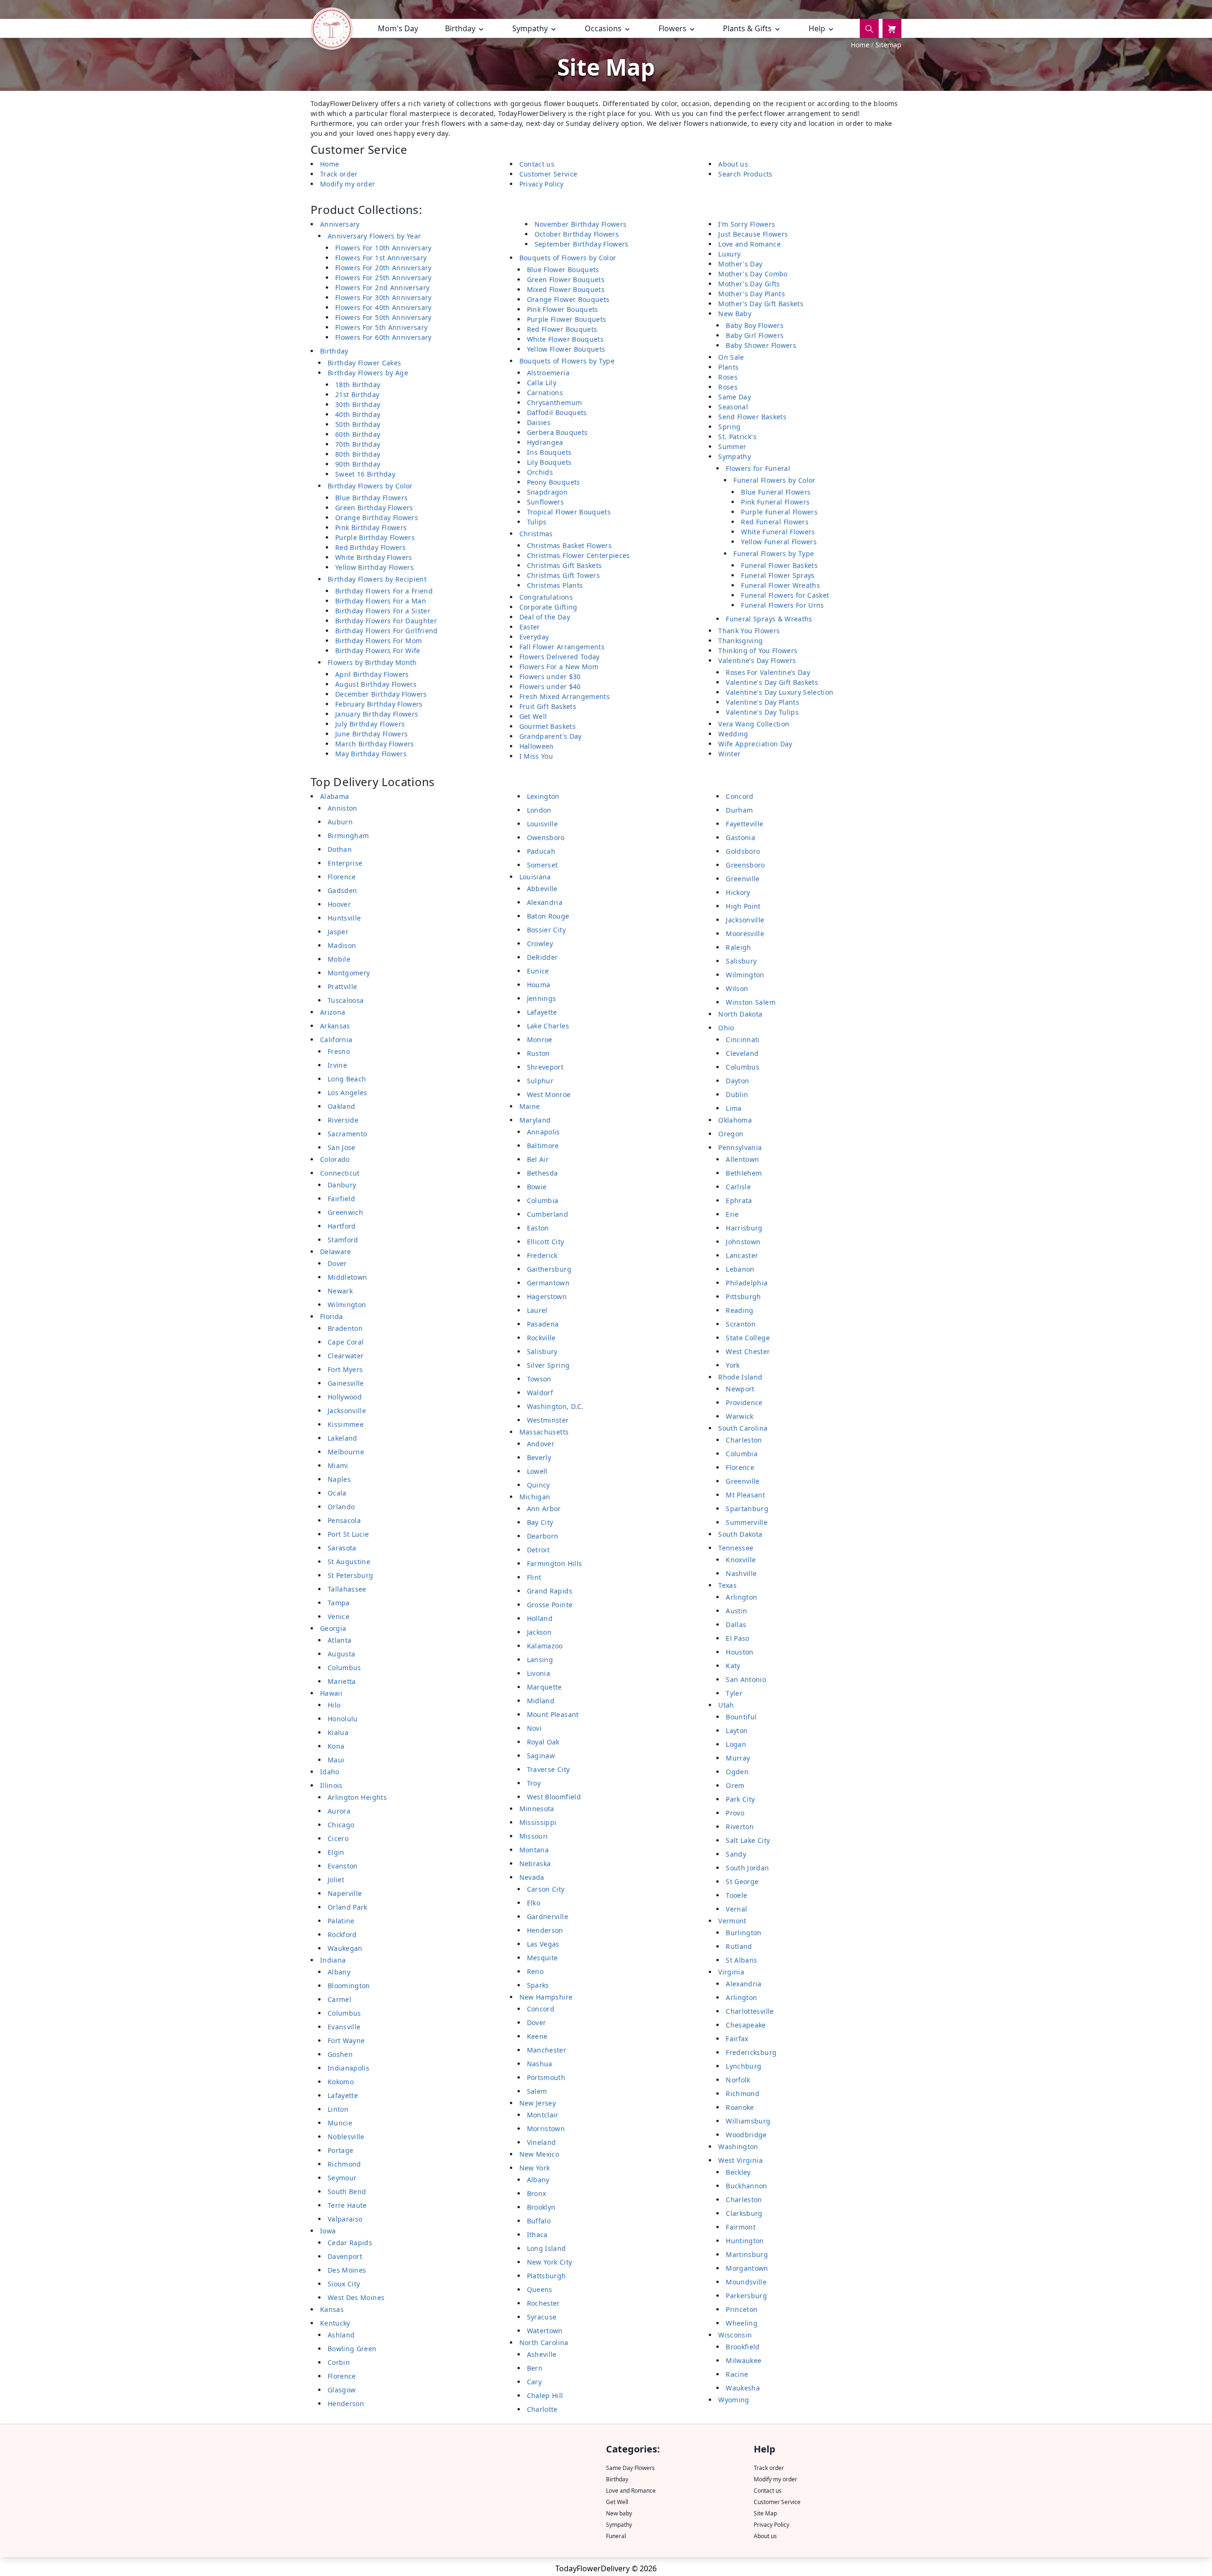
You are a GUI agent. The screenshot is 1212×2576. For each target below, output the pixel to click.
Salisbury (542, 1351)
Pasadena (543, 1324)
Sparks (538, 1985)
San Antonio (746, 1679)
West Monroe (549, 1094)
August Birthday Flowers (376, 684)
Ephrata (739, 1200)
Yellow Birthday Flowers (374, 567)
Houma (539, 985)
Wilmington (347, 1305)
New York (535, 2168)
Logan (736, 1744)
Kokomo (341, 2082)
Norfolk (738, 2080)
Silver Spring (548, 1365)
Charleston (744, 1440)
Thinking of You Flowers (758, 651)
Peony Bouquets (554, 482)
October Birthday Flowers (577, 234)
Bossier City (546, 930)
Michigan (535, 1497)
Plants (728, 367)
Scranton (741, 1324)
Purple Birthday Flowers (375, 537)
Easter (530, 627)
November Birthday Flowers (581, 224)
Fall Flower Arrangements (562, 647)
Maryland (535, 1120)
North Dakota (740, 1014)
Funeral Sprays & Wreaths (769, 619)
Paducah (541, 851)
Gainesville (346, 1383)
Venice (339, 1616)
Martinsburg (747, 2254)
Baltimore (543, 1146)
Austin (736, 1611)
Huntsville (344, 918)
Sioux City (344, 2284)
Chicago (341, 1825)
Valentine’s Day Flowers (757, 660)
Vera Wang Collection (754, 724)
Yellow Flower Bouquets (566, 349)
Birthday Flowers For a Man (381, 601)
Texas (727, 1585)
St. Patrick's (737, 437)
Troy (534, 1783)
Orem (735, 1785)
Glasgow (342, 2390)
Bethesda (543, 1173)
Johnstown (743, 1242)
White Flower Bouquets (565, 339)
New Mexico (539, 2154)
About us (733, 164)
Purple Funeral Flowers (779, 512)
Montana (534, 1850)
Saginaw (541, 1756)
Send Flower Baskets (752, 417)
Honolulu (343, 1719)
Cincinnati (743, 1040)
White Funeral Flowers (778, 532)
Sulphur (540, 1081)
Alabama (334, 796)
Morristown (546, 2129)
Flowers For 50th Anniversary (383, 317)
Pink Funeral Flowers (775, 502)
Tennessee (736, 1548)
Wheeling (742, 2323)
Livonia (539, 1673)
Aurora (339, 1811)
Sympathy (735, 456)
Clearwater (346, 1356)
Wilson (737, 988)
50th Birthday (358, 424)
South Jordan (747, 1868)
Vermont (732, 1921)
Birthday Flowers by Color (370, 486)
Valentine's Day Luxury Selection (780, 692)
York (733, 1365)
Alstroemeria (548, 373)
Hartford (342, 1226)
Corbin (339, 2362)
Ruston (539, 1053)
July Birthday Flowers (370, 724)
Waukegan (345, 1948)
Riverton (740, 1827)
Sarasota (342, 1548)
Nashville (741, 1573)
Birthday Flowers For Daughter (386, 621)
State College (748, 1338)
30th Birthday (358, 404)
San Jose (342, 1147)
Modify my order (348, 184)
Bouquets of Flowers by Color (568, 258)
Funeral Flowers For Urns (782, 605)
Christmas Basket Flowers (569, 545)
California (336, 1040)
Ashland (341, 2335)
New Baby (735, 314)
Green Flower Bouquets (566, 279)
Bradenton (345, 1328)
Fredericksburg (751, 2052)
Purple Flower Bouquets (567, 319)
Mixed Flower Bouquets (566, 289)
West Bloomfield (554, 1797)
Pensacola (344, 1520)
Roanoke (740, 2107)
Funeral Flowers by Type (774, 553)
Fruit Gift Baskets (548, 706)
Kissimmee (346, 1424)
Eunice (538, 971)
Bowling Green (352, 2349)
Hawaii (331, 1693)
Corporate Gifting (548, 607)
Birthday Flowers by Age (368, 373)
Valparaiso (345, 2219)
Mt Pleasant (745, 1495)
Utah (726, 1705)
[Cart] (892, 28)
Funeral (616, 2536)
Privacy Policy (542, 184)
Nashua (540, 2064)
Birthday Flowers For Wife (378, 651)
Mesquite (543, 1958)
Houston (740, 1652)
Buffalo (539, 2221)
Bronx (537, 2193)
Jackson (539, 1632)
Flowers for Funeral (758, 468)
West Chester (748, 1351)
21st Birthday (357, 394)
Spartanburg (747, 1509)
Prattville (343, 987)
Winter (729, 754)
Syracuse (542, 2317)
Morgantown (747, 2268)
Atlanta (339, 1640)
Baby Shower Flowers (761, 345)
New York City (550, 2262)
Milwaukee (744, 2360)
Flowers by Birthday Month (372, 662)
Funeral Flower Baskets (779, 565)
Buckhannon (747, 2186)
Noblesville (346, 2137)
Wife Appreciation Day (755, 744)
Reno (535, 1971)
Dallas (736, 1624)
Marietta (342, 1681)
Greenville (743, 879)
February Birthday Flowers (379, 704)
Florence (342, 877)
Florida (331, 1316)
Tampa (339, 1603)
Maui (336, 1760)
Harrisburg (744, 1228)
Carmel (339, 1999)
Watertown (545, 2331)
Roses (728, 377)
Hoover (339, 904)
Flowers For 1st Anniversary (381, 258)
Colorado (335, 1159)
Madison (342, 945)
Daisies (539, 422)
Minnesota (537, 1809)
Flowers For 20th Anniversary (383, 268)
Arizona (333, 1012)
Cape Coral (346, 1342)
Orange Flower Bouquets (568, 299)
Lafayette (343, 2095)
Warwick (740, 1416)
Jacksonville (347, 1411)
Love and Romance (749, 244)
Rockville (541, 1338)
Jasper (338, 932)
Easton (538, 1228)
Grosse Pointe (550, 1605)
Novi (534, 1728)
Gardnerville (548, 1917)
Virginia (731, 1972)
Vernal (736, 1909)
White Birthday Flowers (374, 557)
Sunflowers (546, 502)
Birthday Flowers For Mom (379, 641)
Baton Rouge (548, 916)
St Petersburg (351, 1575)
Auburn (340, 822)
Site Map (765, 2513)
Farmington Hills (555, 1563)
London (539, 810)
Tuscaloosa (346, 1000)
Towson (539, 1379)
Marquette (544, 1687)
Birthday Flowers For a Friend (384, 591)
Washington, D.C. (555, 1406)
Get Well (533, 716)
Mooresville (745, 934)
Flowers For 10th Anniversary (383, 248)
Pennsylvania (740, 1147)
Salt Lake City (748, 1840)
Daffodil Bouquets (557, 412)
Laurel (537, 1310)
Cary (534, 2382)
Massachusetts (544, 1432)
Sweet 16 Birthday (365, 474)
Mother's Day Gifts (749, 284)
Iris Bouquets (549, 452)
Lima (734, 1108)
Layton (737, 1731)
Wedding (733, 734)
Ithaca (537, 2235)
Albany (339, 1972)
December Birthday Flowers (381, 694)
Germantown (548, 1283)
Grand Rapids (550, 1591)
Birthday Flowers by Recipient (377, 579)
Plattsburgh (547, 2276)
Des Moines (347, 2270)
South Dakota (740, 1534)
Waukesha (743, 2388)
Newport (740, 1389)
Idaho (330, 1772)
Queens (540, 2289)
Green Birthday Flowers (374, 508)
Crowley (540, 943)
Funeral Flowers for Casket (785, 595)
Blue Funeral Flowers (776, 492)
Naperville (345, 1893)
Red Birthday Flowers (370, 547)
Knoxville (741, 1560)
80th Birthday (358, 454)
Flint (534, 1577)
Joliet (336, 1880)
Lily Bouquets (549, 462)
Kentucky (335, 2323)
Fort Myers (345, 1369)
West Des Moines (356, 2297)
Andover (541, 1444)
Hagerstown (547, 1297)
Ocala (337, 1493)
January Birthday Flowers (377, 714)
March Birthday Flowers (375, 744)
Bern (535, 2368)
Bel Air (538, 1159)
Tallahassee (347, 1589)
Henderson (346, 2403)
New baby (619, 2513)
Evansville (344, 2027)
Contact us (537, 164)
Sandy (736, 1854)
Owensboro (546, 837)
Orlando (341, 1507)
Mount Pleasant (553, 1714)
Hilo (334, 1705)
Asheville (542, 2354)
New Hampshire (546, 1997)
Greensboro (745, 865)
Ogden (737, 1772)
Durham (739, 810)
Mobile (339, 959)
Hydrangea (545, 442)
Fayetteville (744, 824)
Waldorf (540, 1393)
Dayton (737, 1081)
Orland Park (348, 1907)
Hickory (738, 892)
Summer (732, 447)
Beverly (539, 1457)
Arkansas (335, 1026)
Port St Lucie (348, 1534)
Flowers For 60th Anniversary (383, 337)
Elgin (336, 1852)
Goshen (340, 2054)
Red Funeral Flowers (775, 522)
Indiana (333, 1960)
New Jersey (538, 2103)
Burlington (744, 1933)
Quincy (539, 1485)
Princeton (742, 2309)
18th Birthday (358, 385)
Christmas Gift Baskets (565, 565)
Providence (744, 1403)
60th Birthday (358, 434)
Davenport (345, 2256)
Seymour (342, 2178)
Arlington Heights (357, 1797)
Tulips (537, 522)
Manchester (547, 2050)
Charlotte (542, 2409)
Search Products (745, 174)
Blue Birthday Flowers (371, 498)
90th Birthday (358, 464)
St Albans (741, 1960)
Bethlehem (744, 1173)
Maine (530, 1106)
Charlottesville (750, 2011)
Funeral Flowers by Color (774, 480)
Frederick (542, 1255)
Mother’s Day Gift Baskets (761, 304)
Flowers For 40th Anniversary (383, 307)
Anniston (343, 808)
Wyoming (734, 2400)
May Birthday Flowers (371, 754)
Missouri (534, 1836)
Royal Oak (543, 1742)
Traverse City (548, 1769)
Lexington (543, 796)
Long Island (547, 2248)
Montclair (543, 2115)
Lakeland (343, 1438)
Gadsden (342, 890)
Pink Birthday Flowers (371, 527)
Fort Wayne (346, 2040)
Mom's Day (398, 28)
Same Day (735, 397)
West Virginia (740, 2160)
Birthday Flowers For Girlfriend (387, 631)
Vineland (542, 2142)
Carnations (545, 393)
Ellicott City (546, 1242)
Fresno (339, 1051)
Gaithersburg (549, 1269)
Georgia (333, 1628)
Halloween (537, 746)
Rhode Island (740, 1377)
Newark (340, 1291)
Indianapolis (348, 2068)
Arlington (741, 1597)
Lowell (537, 1471)
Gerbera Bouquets (557, 432)
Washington (738, 2147)
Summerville (747, 1522)
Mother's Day (740, 264)
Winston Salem (751, 1002)
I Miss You (536, 756)
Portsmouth (546, 2077)
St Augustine (349, 1562)
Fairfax (737, 2039)
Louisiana (535, 877)
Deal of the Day (545, 617)
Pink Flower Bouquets (563, 309)
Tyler (734, 1693)
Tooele (736, 1895)
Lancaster (742, 1255)
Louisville (543, 824)
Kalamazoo (545, 1646)
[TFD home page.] (332, 30)
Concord (541, 2009)
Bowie (537, 1187)
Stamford (343, 1240)
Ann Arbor (544, 1509)
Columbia (543, 1200)
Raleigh (738, 947)
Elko (534, 1903)
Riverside (343, 1120)
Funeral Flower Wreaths (780, 585)
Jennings (542, 998)
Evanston (343, 1866)
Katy (733, 1666)
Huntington (745, 2241)
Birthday (334, 351)
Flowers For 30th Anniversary (383, 297)
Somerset (543, 865)
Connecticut (340, 1173)
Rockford (342, 1934)
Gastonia (740, 837)
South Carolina (743, 1428)
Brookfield (743, 2347)
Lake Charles (548, 1026)
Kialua (338, 1732)
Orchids (540, 472)
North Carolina (544, 2342)
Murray (738, 1758)
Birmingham (348, 836)
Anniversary (340, 224)
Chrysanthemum (555, 403)
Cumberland (548, 1214)
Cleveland (742, 1053)
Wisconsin (735, 2335)
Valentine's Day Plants (762, 702)
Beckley (738, 2172)
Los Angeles (348, 1093)
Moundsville (746, 2282)
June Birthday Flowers (371, 734)
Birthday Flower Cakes (364, 363)
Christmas (536, 534)
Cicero (338, 1838)
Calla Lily (542, 383)
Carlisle (738, 1187)
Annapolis (544, 1132)
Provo (735, 1813)
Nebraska (535, 1863)
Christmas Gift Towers (563, 575)
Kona (336, 1746)
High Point (743, 906)
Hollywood (345, 1397)
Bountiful (741, 1717)
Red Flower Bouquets (562, 329)
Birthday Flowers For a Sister (383, 611)
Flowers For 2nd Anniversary (382, 288)
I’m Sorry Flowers (747, 224)
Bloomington (349, 1986)
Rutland (739, 1946)
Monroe (540, 1040)
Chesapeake (746, 2025)
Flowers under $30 (550, 677)
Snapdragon (548, 492)
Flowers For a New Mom (559, 667)
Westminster (548, 1420)
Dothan (340, 849)
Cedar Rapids (350, 2243)
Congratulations (546, 597)
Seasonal (733, 407)
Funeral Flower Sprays (778, 575)
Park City (740, 1799)
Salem (537, 2091)
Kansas (332, 2309)
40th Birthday (358, 414)
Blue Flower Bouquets (563, 270)
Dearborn (543, 1536)
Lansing (540, 1660)
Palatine (341, 1921)
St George (742, 1881)
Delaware (336, 1252)
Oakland (341, 1106)
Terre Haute (347, 2205)
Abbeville (542, 889)
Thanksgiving (740, 641)
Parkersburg (746, 2296)
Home (330, 164)
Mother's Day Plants (752, 294)
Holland (540, 1618)
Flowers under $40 (550, 686)
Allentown (742, 1159)
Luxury (729, 254)
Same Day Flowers (630, 2468)
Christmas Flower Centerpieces (579, 555)
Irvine (337, 1065)
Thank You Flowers (749, 631)
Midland (541, 1701)
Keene (537, 2036)
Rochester (544, 2303)
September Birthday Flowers (582, 244)
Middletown (348, 1277)
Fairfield (341, 1199)
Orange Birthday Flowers (377, 518)
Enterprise (345, 863)
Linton (338, 2109)
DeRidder (543, 957)
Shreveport (545, 1067)
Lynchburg (744, 2066)
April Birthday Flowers (372, 674)
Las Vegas (543, 1944)
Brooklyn (541, 2207)
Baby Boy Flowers (755, 325)
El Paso (737, 1638)
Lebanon (740, 1269)
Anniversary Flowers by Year (374, 236)
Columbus (344, 1668)
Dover (337, 1263)
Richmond (344, 2164)
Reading (740, 1310)
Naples (339, 1479)
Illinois (331, 1785)
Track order (339, 174)
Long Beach (347, 1079)
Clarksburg (744, 2213)
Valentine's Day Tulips (762, 712)
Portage (340, 2150)
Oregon (731, 1134)
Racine (737, 2374)
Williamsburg (748, 2121)
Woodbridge (746, 2135)
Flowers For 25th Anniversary (383, 278)
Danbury (342, 1185)
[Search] (869, 28)
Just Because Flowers (753, 234)
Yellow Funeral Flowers (779, 542)
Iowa (328, 2231)
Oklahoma (735, 1120)
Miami (338, 1465)
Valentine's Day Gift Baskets (772, 682)
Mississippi (538, 1822)
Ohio (726, 1028)
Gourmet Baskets (548, 726)
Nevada (532, 1877)
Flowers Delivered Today (560, 657)
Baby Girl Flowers (755, 335)
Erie (732, 1214)
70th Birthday (358, 444)
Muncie (340, 2123)
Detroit (538, 1550)
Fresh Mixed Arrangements (565, 696)
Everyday (534, 637)
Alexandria (545, 902)
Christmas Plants (555, 585)
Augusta (341, 1654)
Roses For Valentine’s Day (768, 672)
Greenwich (345, 1212)
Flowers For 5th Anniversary (381, 327)
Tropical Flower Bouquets (569, 512)
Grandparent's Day (551, 736)
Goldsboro (743, 851)
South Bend (347, 2191)
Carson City (546, 1889)
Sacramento (348, 1134)
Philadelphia (747, 1283)
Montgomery (349, 973)
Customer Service (548, 174)
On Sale (731, 357)
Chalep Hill (545, 2395)
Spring (729, 427)
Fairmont (741, 2227)
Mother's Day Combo (753, 274)
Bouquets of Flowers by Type (567, 361)
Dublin (737, 1094)
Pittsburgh (744, 1297)
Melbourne (346, 1452)
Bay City (540, 1522)
